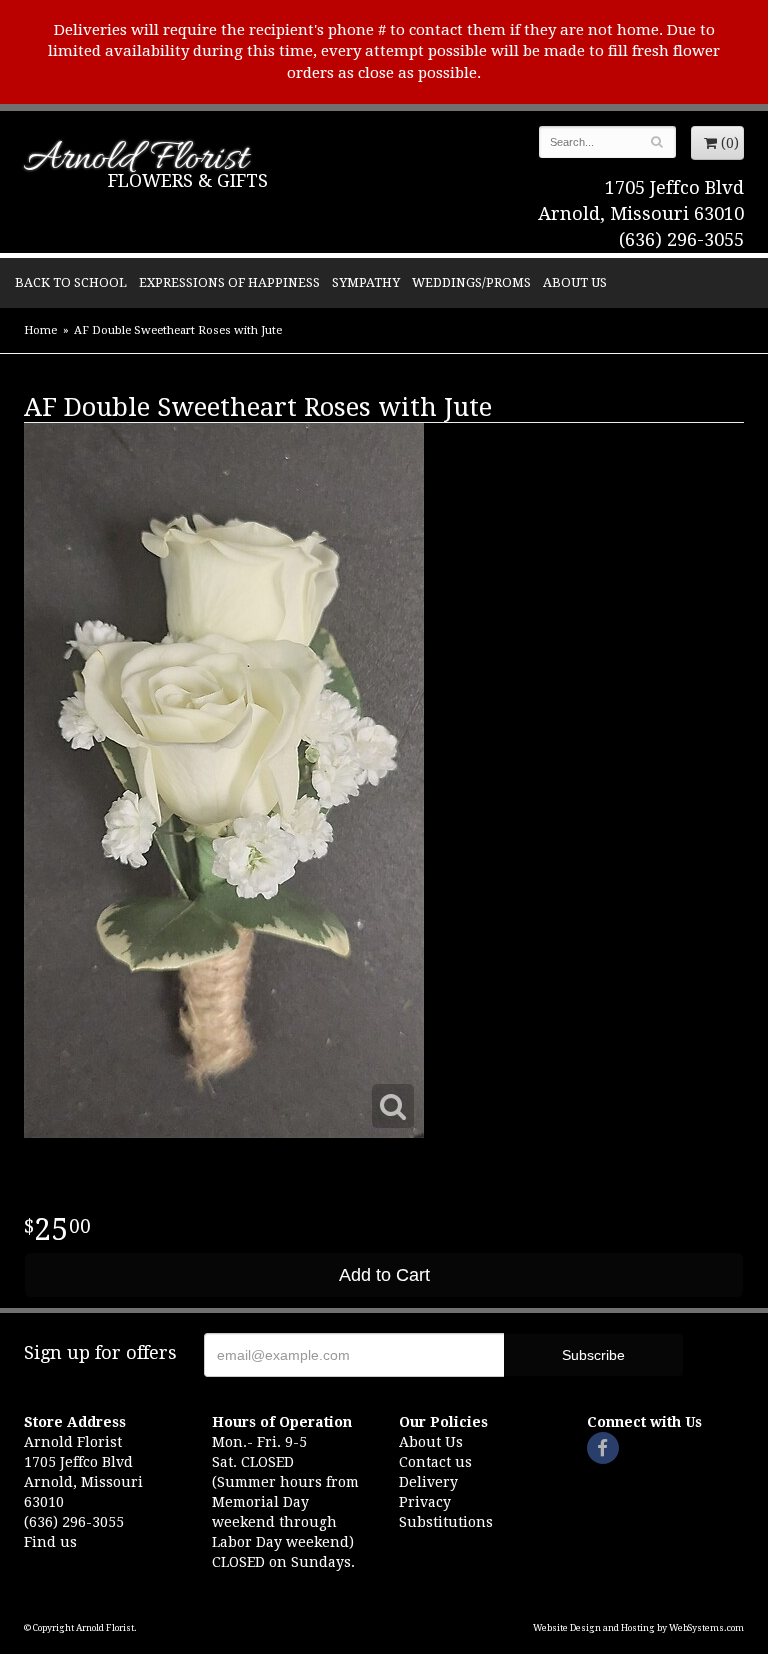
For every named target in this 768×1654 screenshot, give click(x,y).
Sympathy (366, 282)
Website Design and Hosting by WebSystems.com (638, 1628)
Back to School (71, 282)
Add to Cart (384, 1275)
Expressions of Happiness (229, 282)
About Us (575, 282)
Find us (50, 1542)
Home (40, 330)
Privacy (425, 1502)
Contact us (435, 1462)
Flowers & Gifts (188, 180)
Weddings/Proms (471, 282)
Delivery (428, 1482)
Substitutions (446, 1522)
